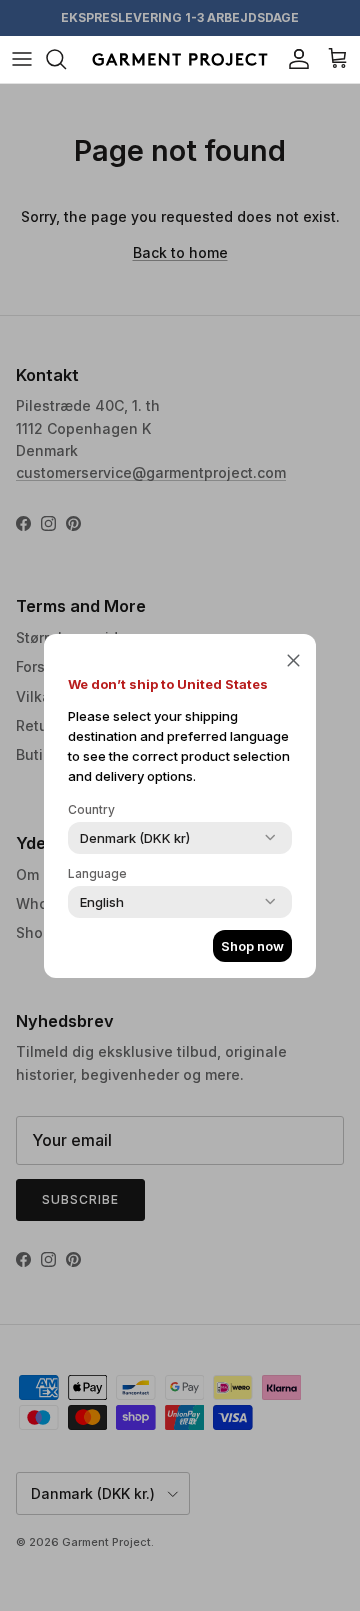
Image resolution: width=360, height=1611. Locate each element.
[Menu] (22, 59)
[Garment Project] (180, 59)
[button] (293, 660)
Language (97, 873)
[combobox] (135, 838)
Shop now (252, 946)
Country (91, 809)
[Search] (66, 59)
